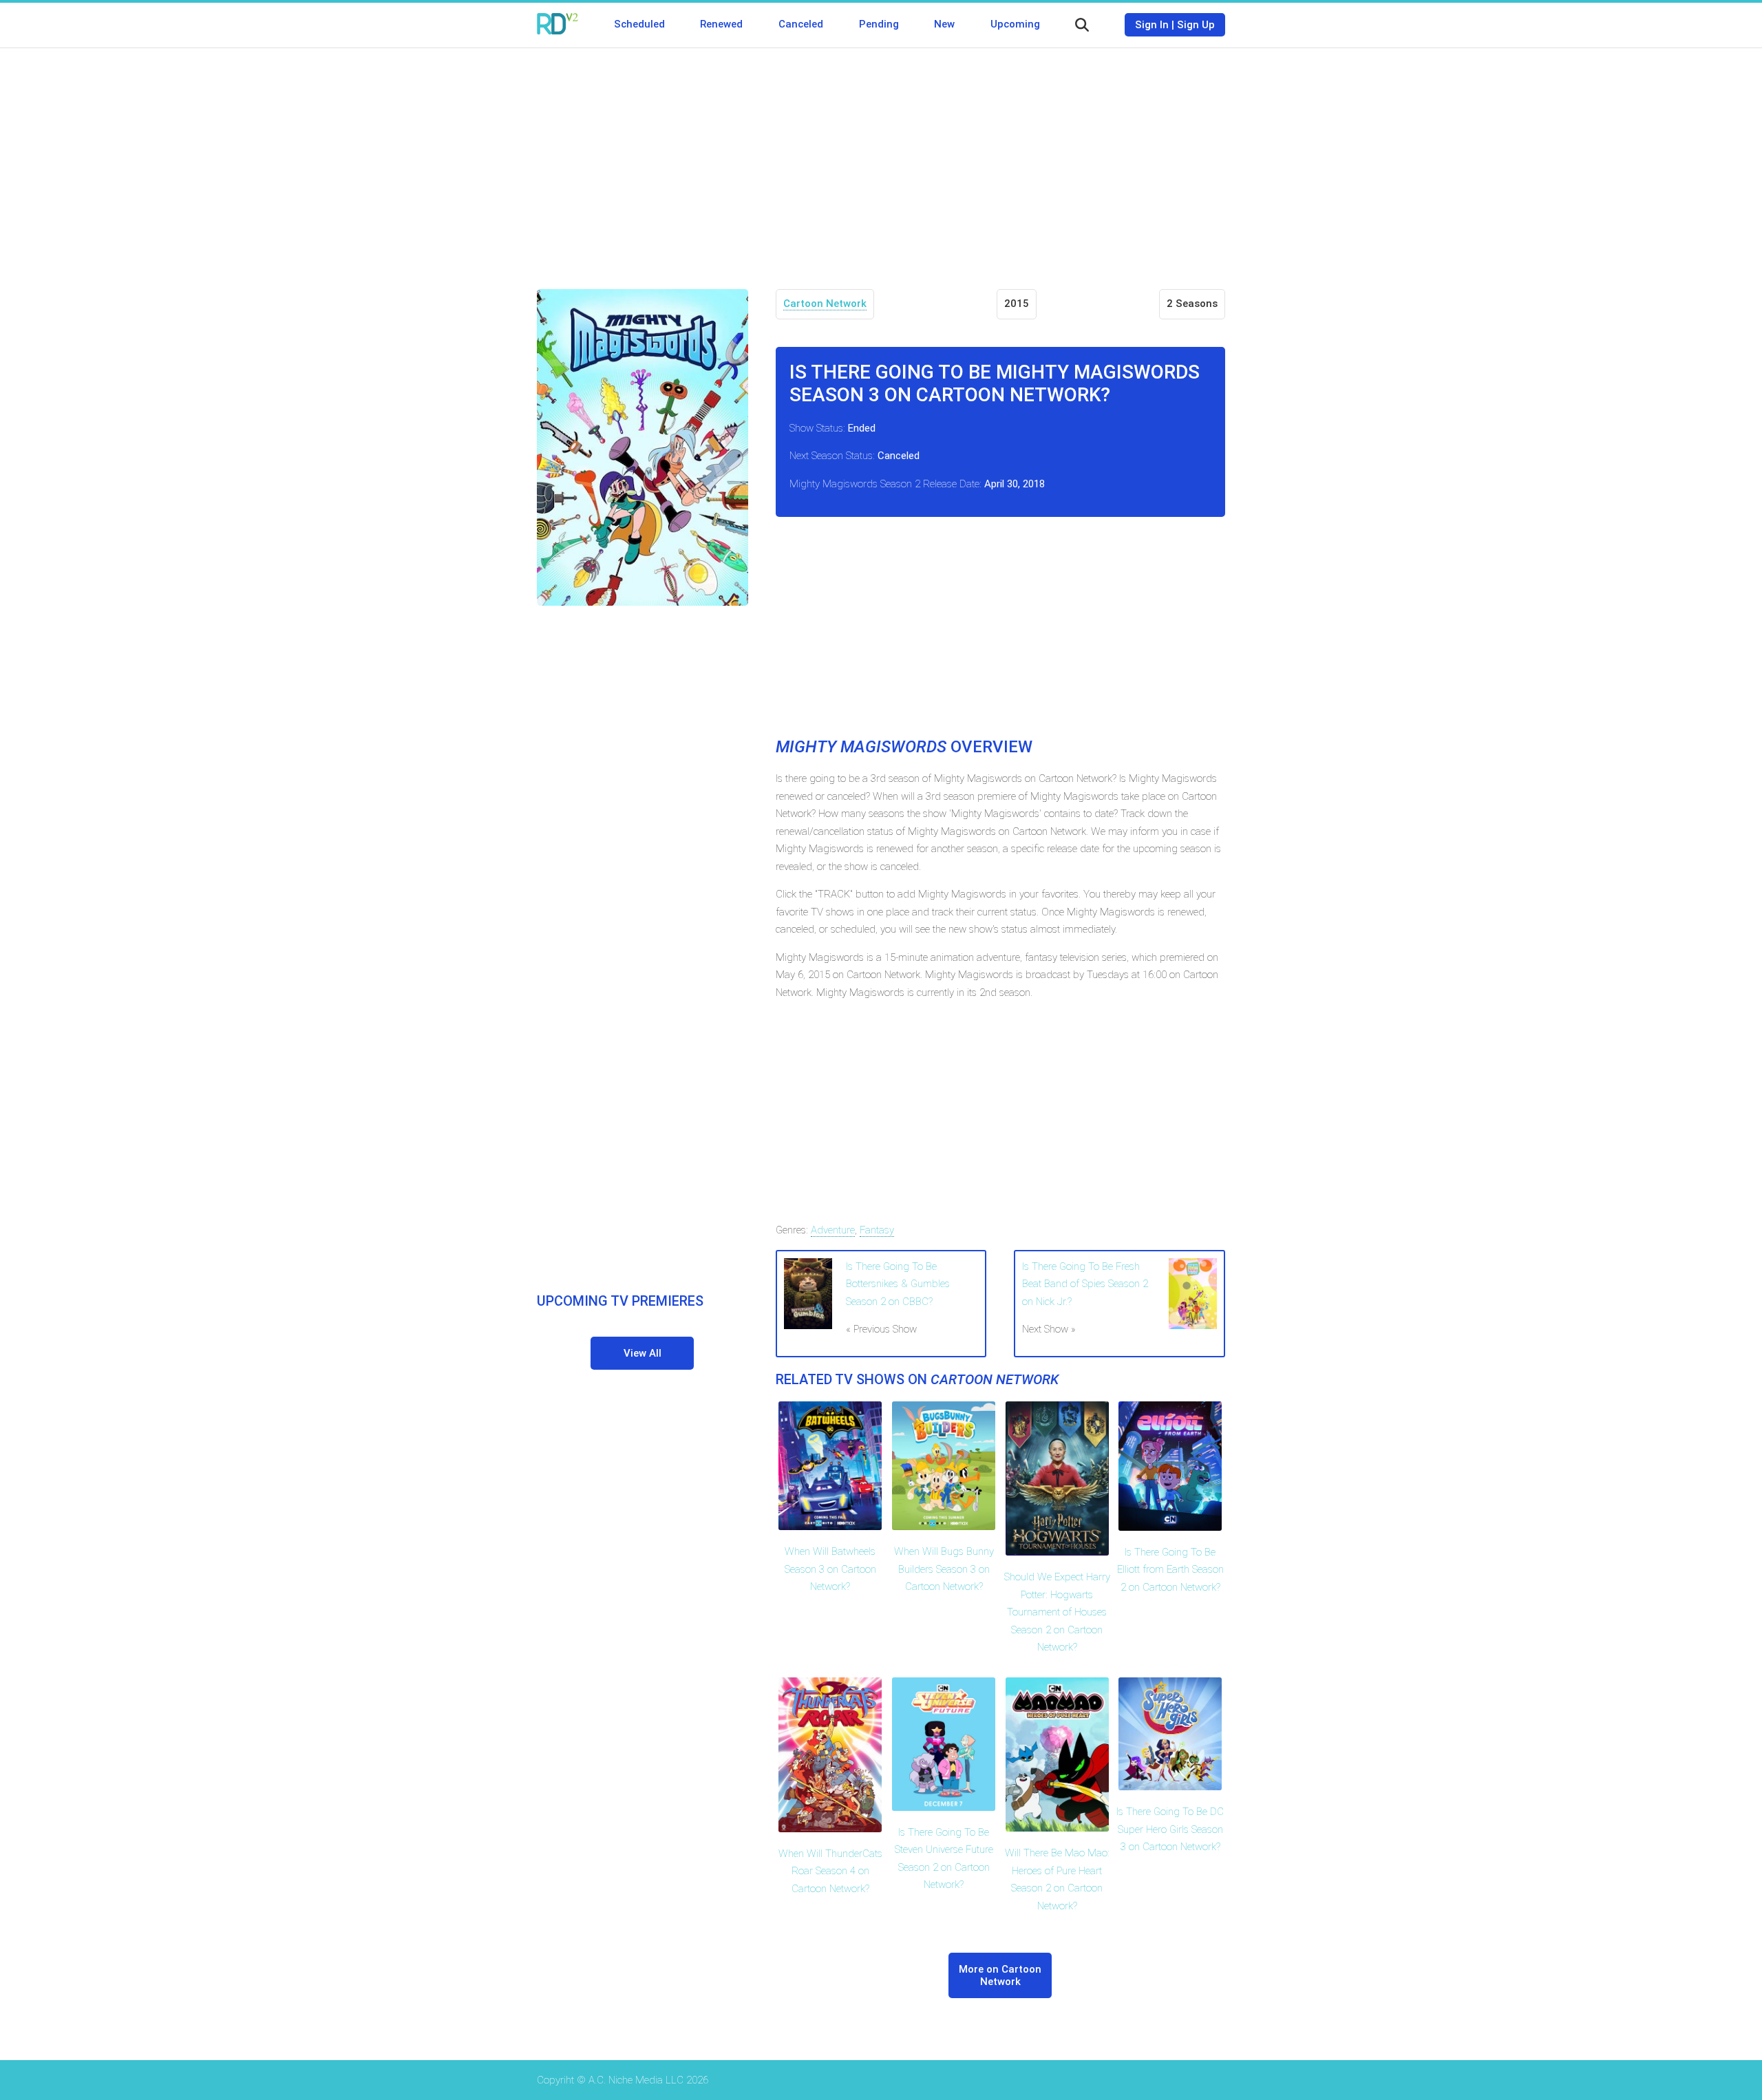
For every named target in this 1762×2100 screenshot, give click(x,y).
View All (643, 1353)
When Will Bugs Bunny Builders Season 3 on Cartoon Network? (944, 1569)
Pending (879, 24)
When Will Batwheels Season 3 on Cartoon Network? (830, 1569)
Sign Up (1196, 25)
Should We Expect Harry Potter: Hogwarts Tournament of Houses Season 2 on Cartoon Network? (1057, 1612)
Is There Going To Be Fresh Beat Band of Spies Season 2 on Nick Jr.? (1085, 1284)
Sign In (1152, 25)
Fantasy (877, 1230)
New (944, 24)
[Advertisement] (881, 158)
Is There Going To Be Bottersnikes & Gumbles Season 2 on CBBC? (898, 1284)
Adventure (833, 1230)
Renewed (721, 24)
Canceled (801, 24)
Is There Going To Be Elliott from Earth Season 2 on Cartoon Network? (1170, 1570)
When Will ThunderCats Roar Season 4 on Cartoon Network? (830, 1871)
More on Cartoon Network (1000, 1975)
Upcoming (1015, 24)
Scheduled (639, 24)
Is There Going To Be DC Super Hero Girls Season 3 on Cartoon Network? (1170, 1829)
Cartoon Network (825, 304)
